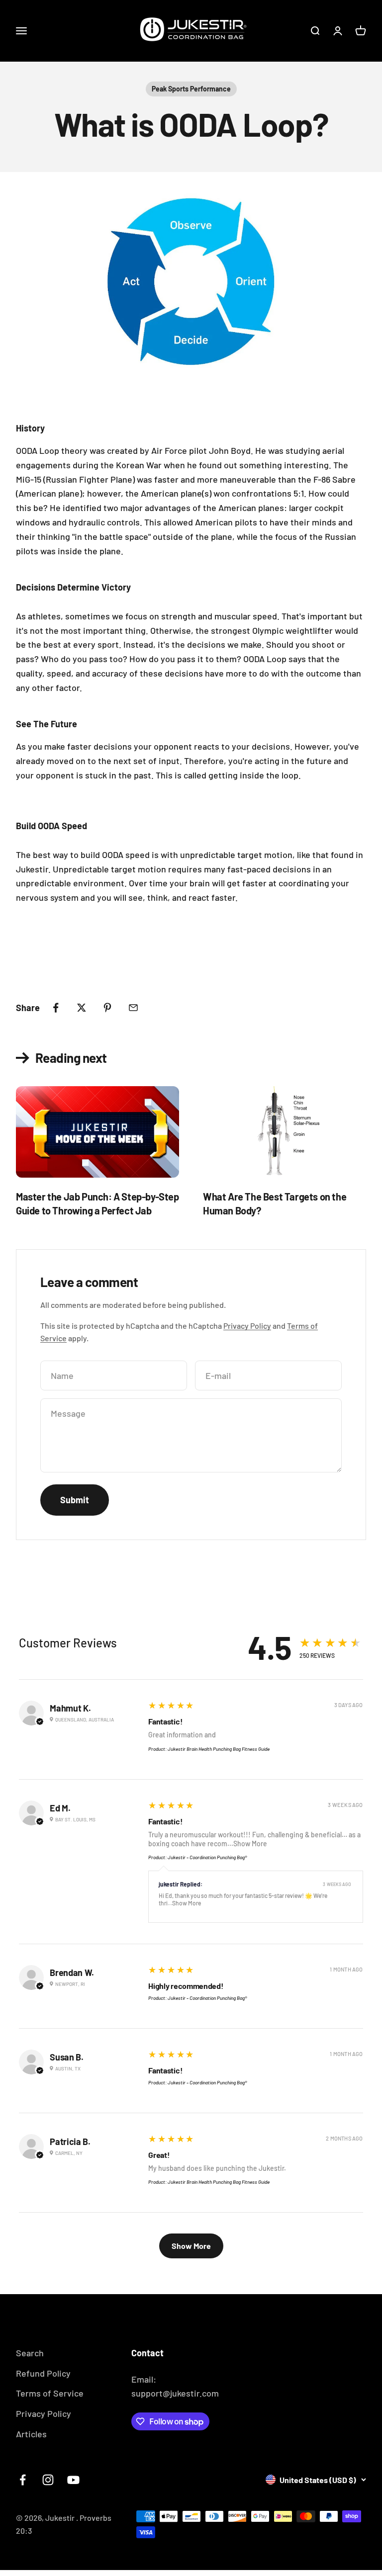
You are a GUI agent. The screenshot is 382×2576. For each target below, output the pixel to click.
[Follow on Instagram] (48, 2480)
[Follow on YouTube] (73, 2480)
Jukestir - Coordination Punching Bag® (207, 1857)
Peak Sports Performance (191, 89)
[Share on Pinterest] (107, 1008)
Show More (250, 1844)
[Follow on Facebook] (23, 2480)
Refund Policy (43, 2373)
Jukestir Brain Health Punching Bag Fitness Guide (219, 1749)
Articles (31, 2434)
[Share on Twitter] (82, 1008)
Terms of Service (50, 2393)
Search (30, 2353)
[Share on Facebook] (56, 1008)
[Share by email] (133, 1008)
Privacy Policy (247, 1326)
